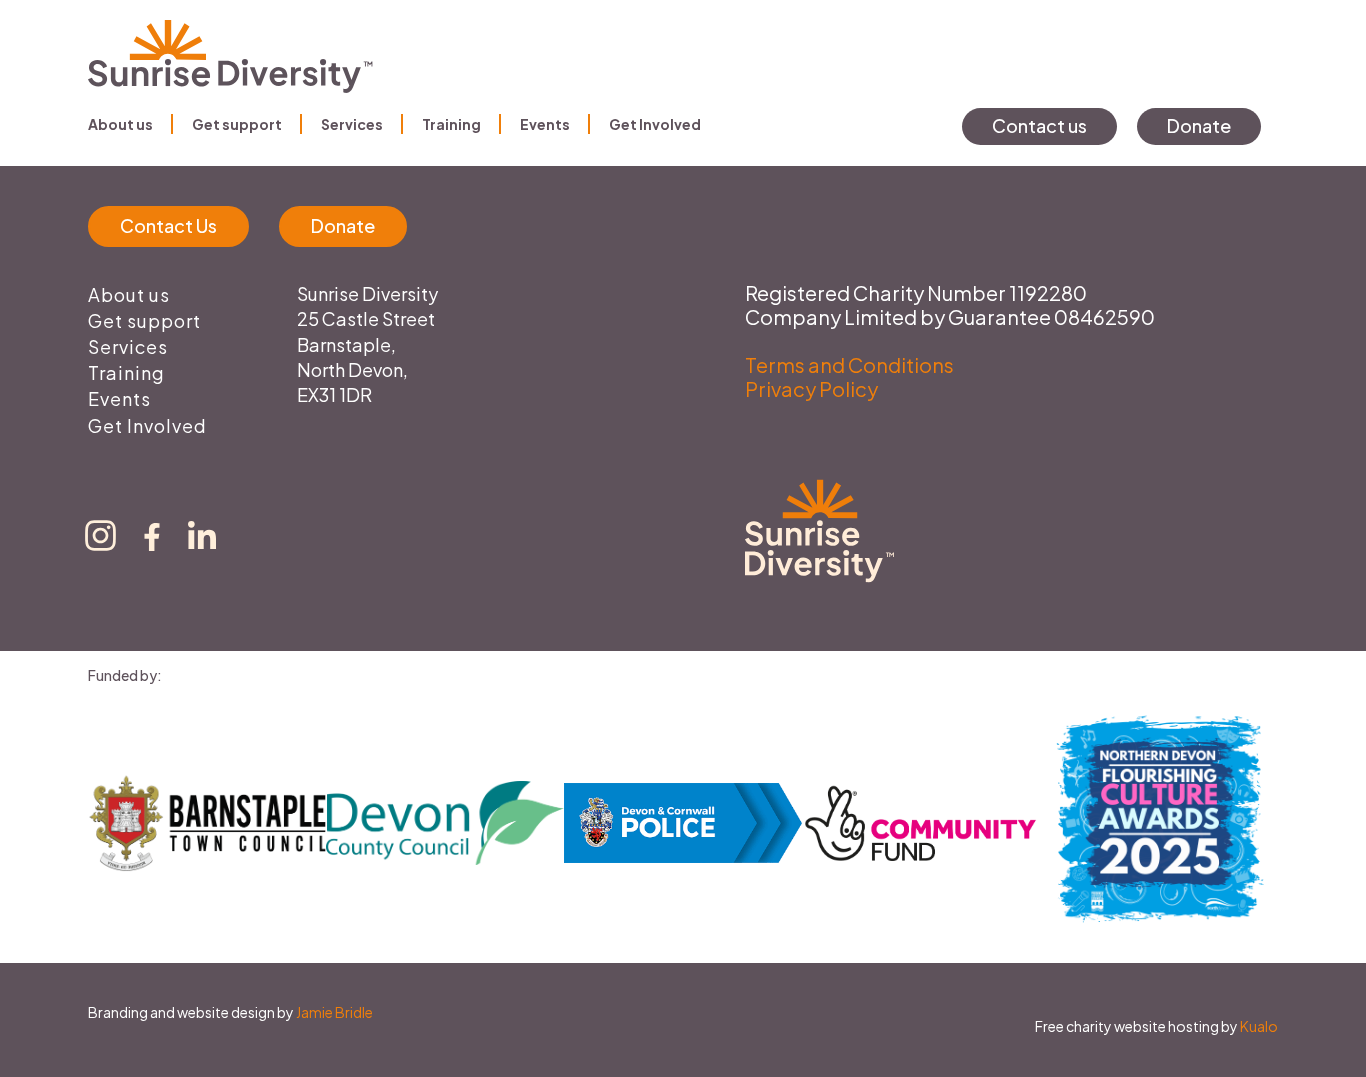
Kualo (1259, 1026)
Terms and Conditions (849, 364)
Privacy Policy (811, 388)
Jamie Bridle (334, 1012)
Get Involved (655, 124)
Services (352, 124)
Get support (237, 124)
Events (545, 124)
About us (120, 124)
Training (451, 124)
